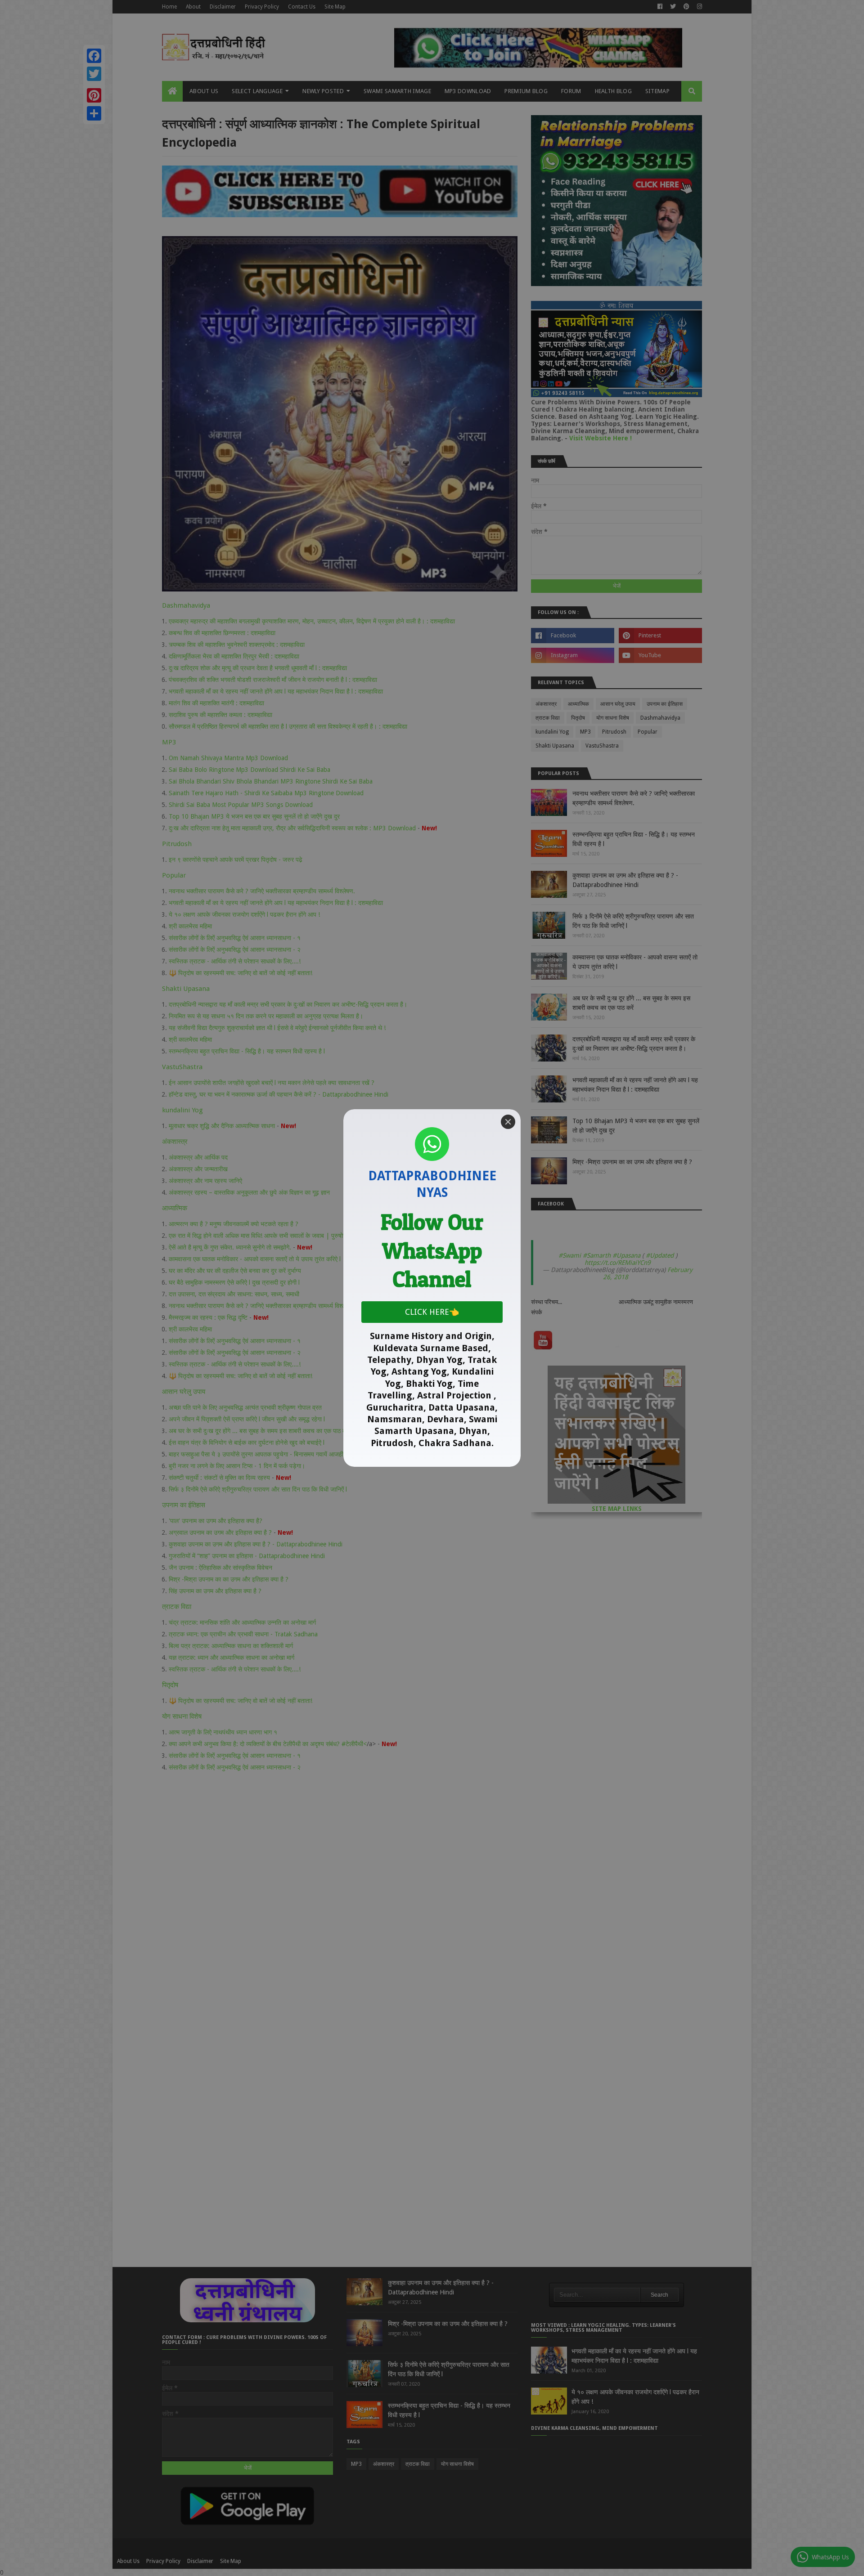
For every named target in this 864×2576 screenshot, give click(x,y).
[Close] (508, 1122)
